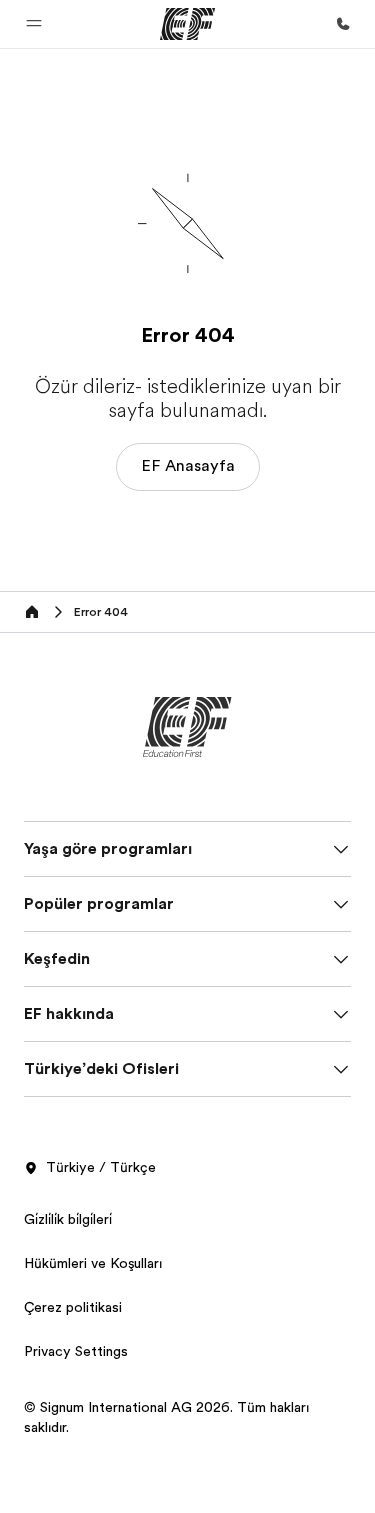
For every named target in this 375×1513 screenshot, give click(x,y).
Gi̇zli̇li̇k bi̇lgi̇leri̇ (68, 1219)
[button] (34, 24)
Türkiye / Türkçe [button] (101, 1167)
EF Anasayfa (188, 466)
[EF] (187, 24)
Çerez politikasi (73, 1307)
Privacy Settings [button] (76, 1351)
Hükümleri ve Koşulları (93, 1263)
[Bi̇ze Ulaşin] (343, 24)
